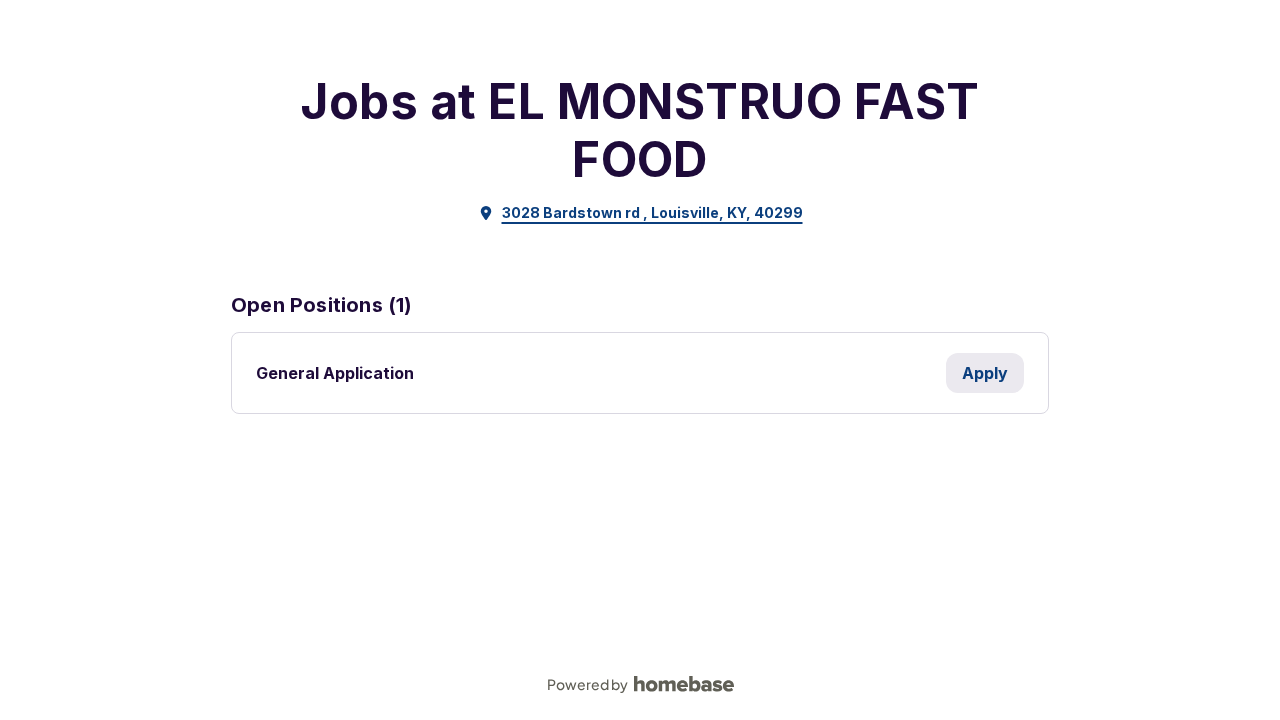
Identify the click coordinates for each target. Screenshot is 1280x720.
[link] (640, 213)
